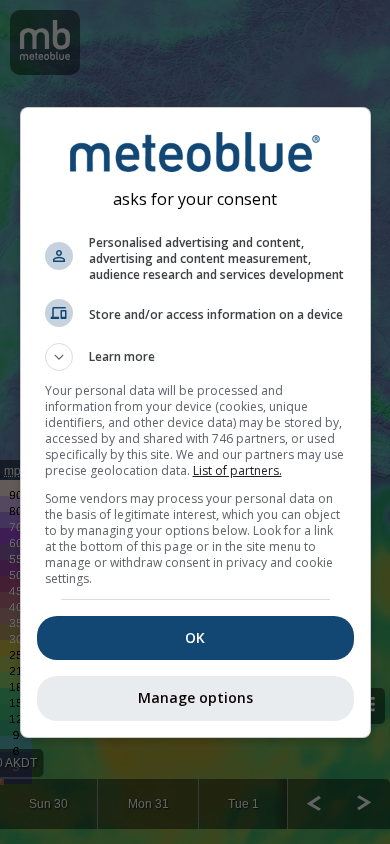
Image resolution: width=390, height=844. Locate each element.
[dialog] (195, 422)
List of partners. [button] (237, 470)
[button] (195, 357)
